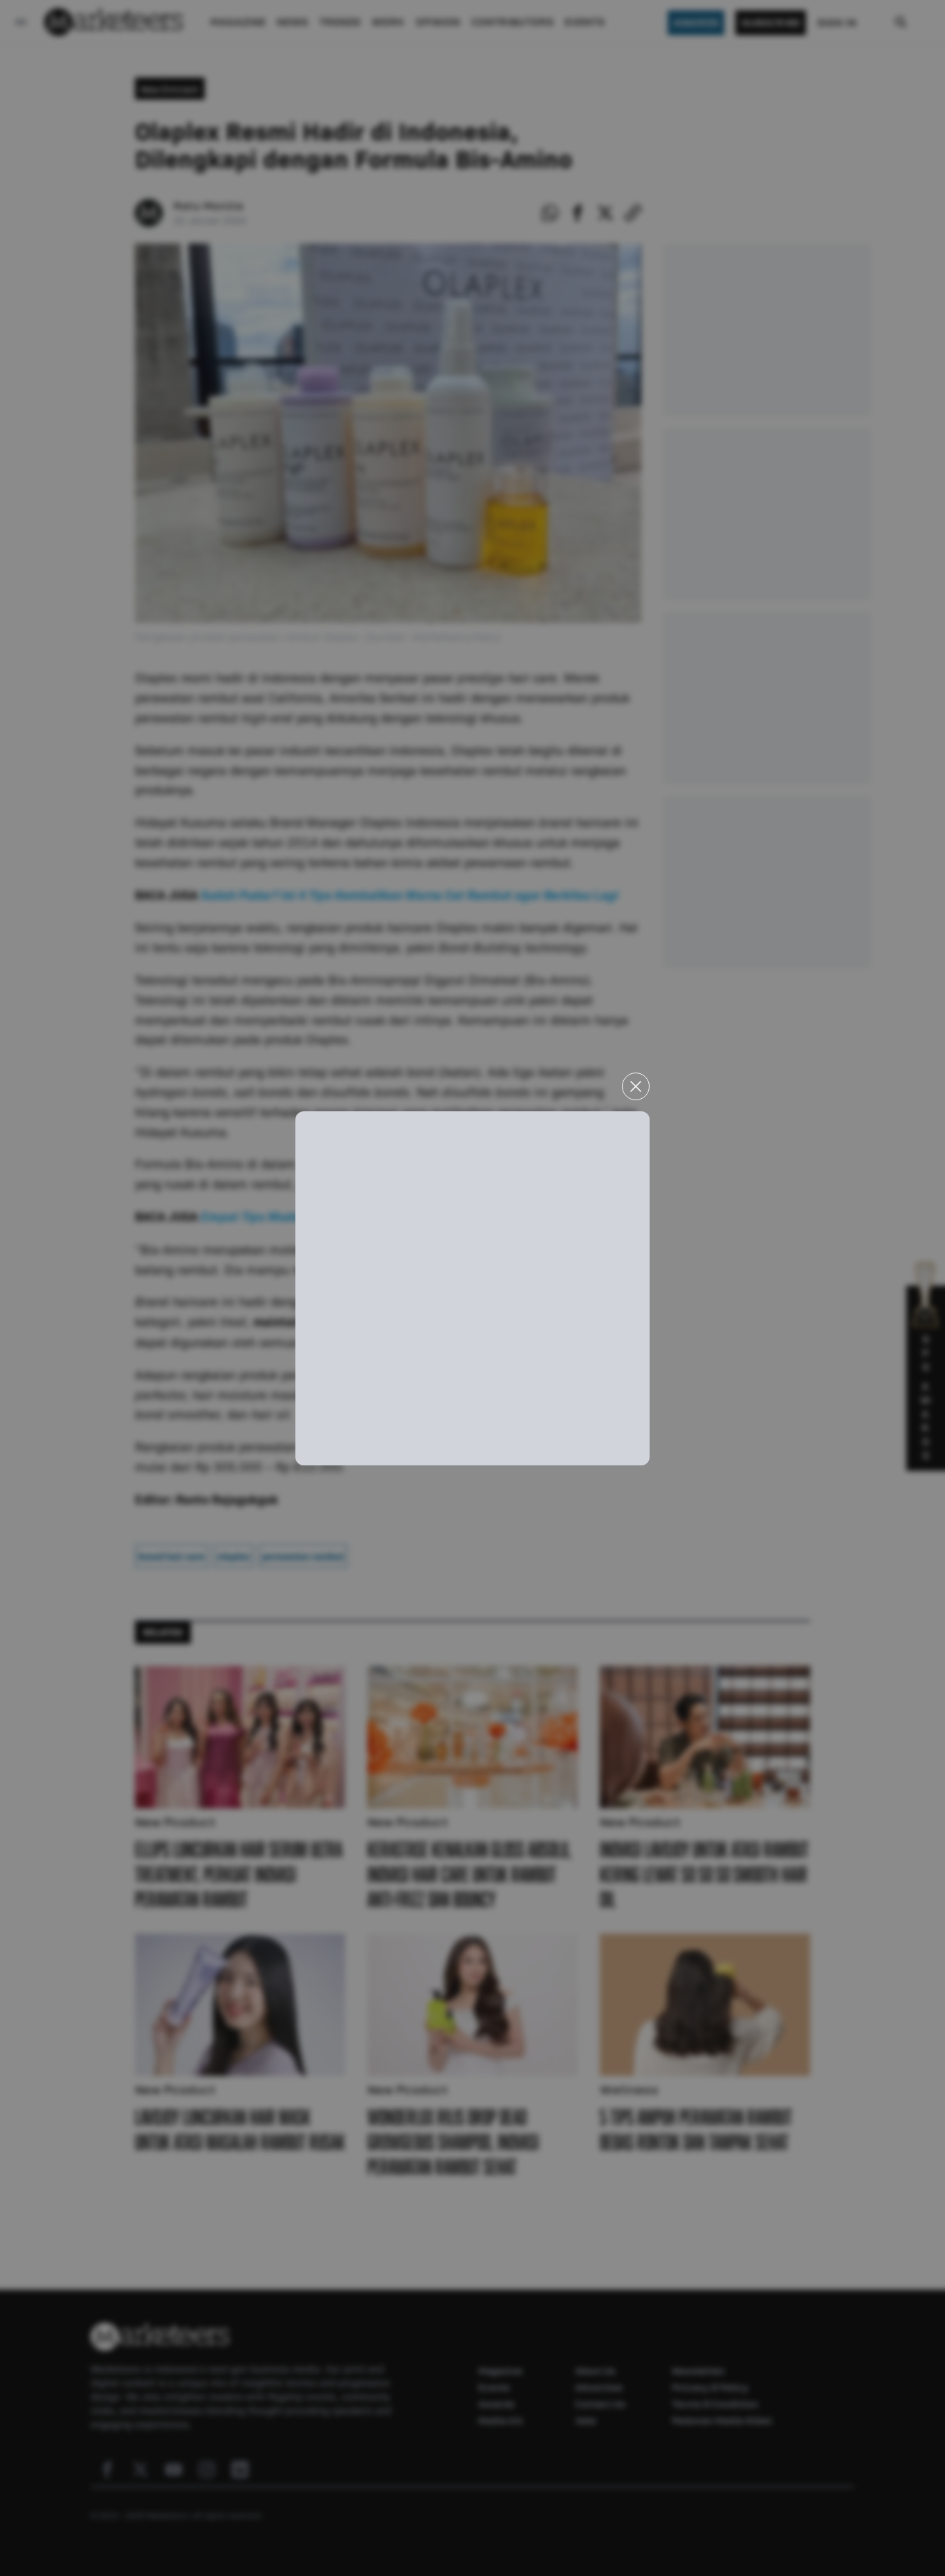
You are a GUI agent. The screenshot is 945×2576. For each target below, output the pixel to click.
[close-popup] (636, 1086)
